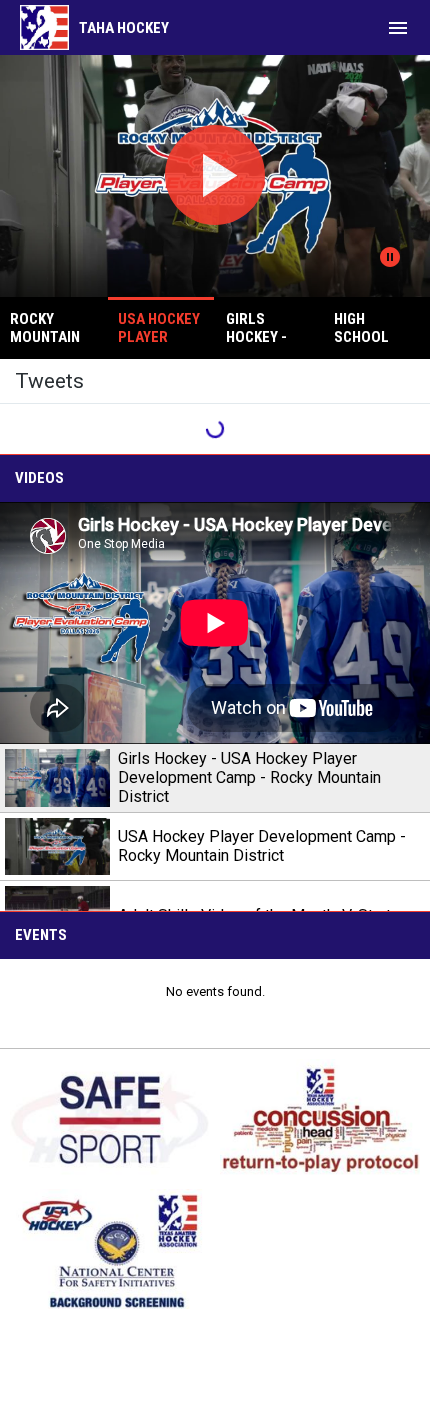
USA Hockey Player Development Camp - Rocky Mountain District (262, 846)
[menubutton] (398, 28)
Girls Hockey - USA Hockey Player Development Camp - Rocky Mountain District (249, 777)
